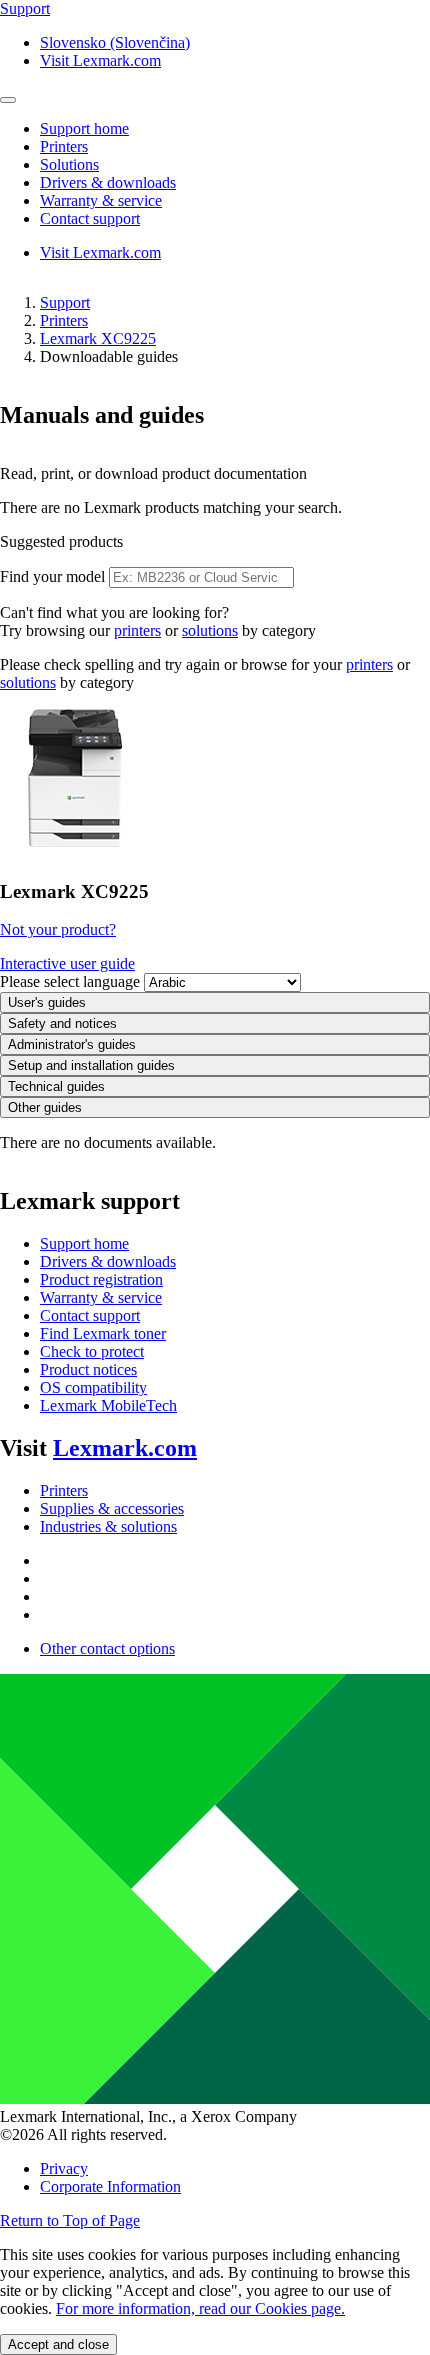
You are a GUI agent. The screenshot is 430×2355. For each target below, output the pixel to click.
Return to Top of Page (70, 2220)
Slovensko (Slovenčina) (115, 42)
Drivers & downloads (108, 1261)
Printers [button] (64, 146)
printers (137, 630)
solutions (210, 630)
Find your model (52, 576)
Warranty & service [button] (101, 200)
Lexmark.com (125, 1448)
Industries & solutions (108, 1526)
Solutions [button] (69, 164)
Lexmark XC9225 (98, 338)
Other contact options (107, 1648)
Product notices (88, 1369)
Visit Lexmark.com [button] (100, 60)
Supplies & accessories (112, 1508)
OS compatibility (93, 1387)
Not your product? (58, 929)
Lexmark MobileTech (108, 1405)
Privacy (64, 2168)
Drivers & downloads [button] (108, 182)
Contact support (90, 1315)
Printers (64, 320)
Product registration (101, 1279)
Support (65, 302)
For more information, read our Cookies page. (200, 2308)
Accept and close (58, 2344)
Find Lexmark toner (103, 1333)
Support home (84, 1243)
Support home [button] (84, 128)
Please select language (70, 981)
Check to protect (92, 1351)
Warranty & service (101, 1297)
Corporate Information (110, 2186)
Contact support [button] (90, 218)
